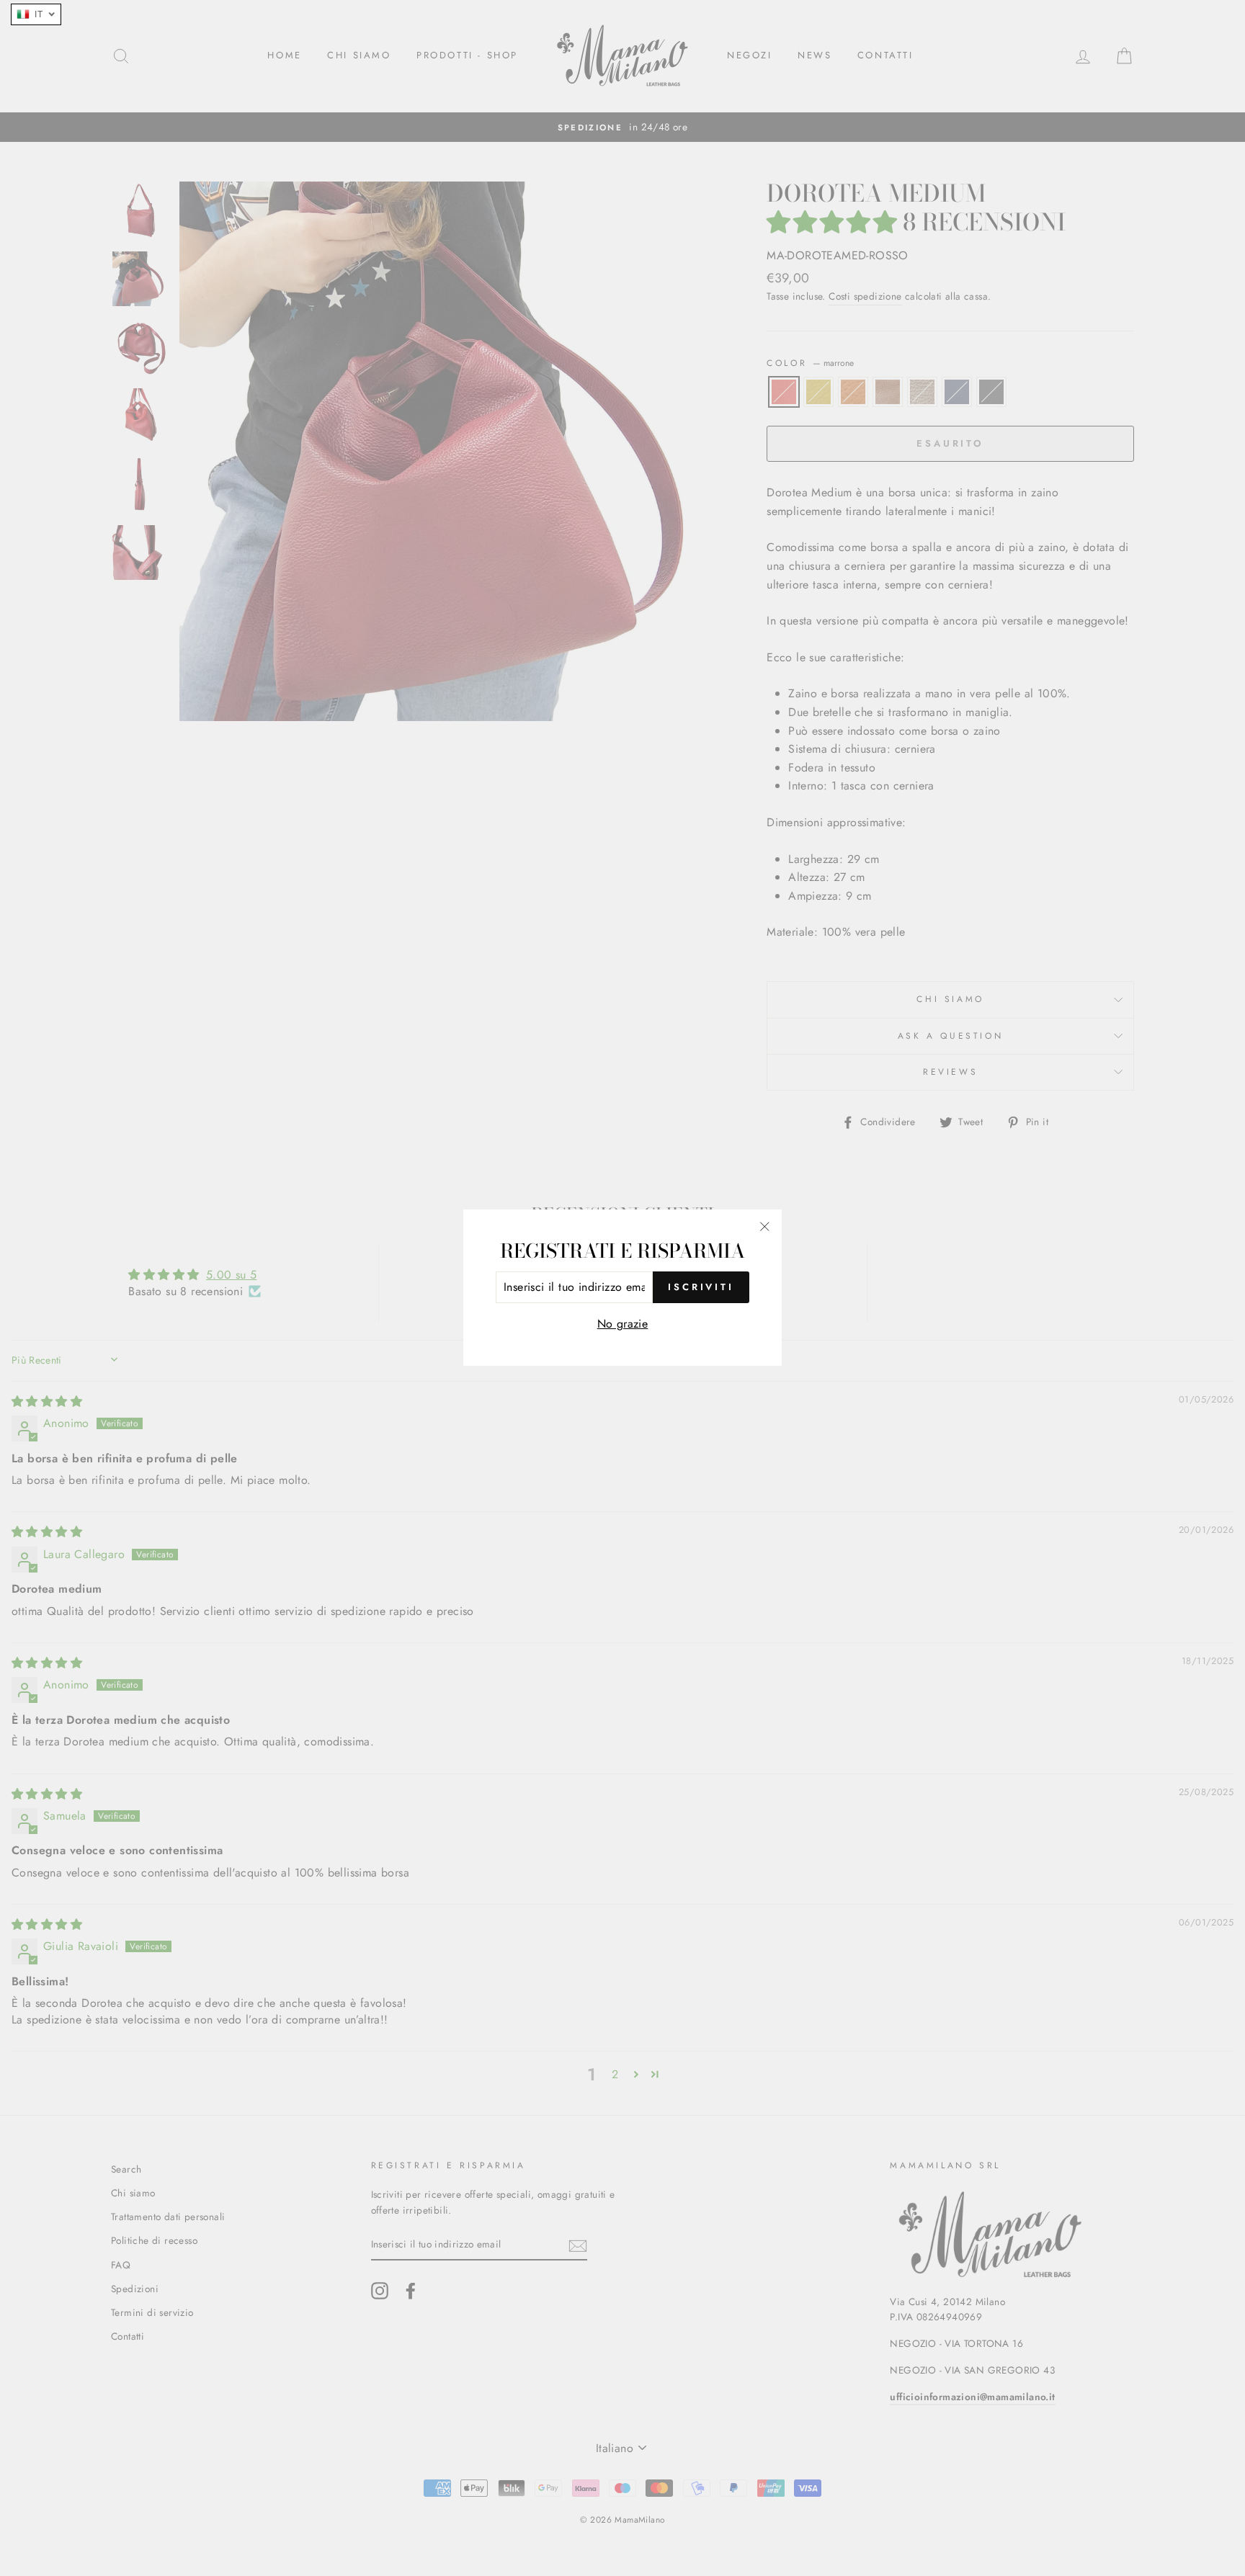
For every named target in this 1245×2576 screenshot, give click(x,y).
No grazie (623, 1324)
